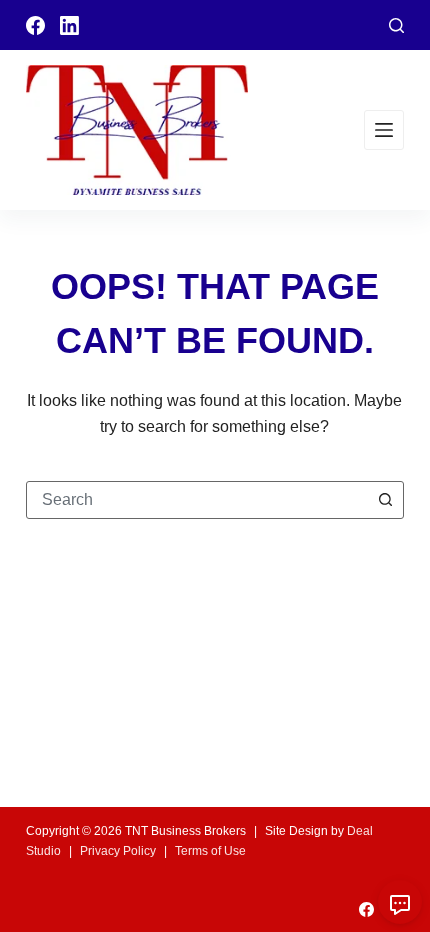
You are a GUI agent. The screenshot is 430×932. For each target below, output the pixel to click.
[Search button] (385, 500)
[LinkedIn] (69, 25)
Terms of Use (210, 851)
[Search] (396, 25)
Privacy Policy (118, 851)
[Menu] (384, 130)
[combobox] (197, 500)
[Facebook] (35, 25)
